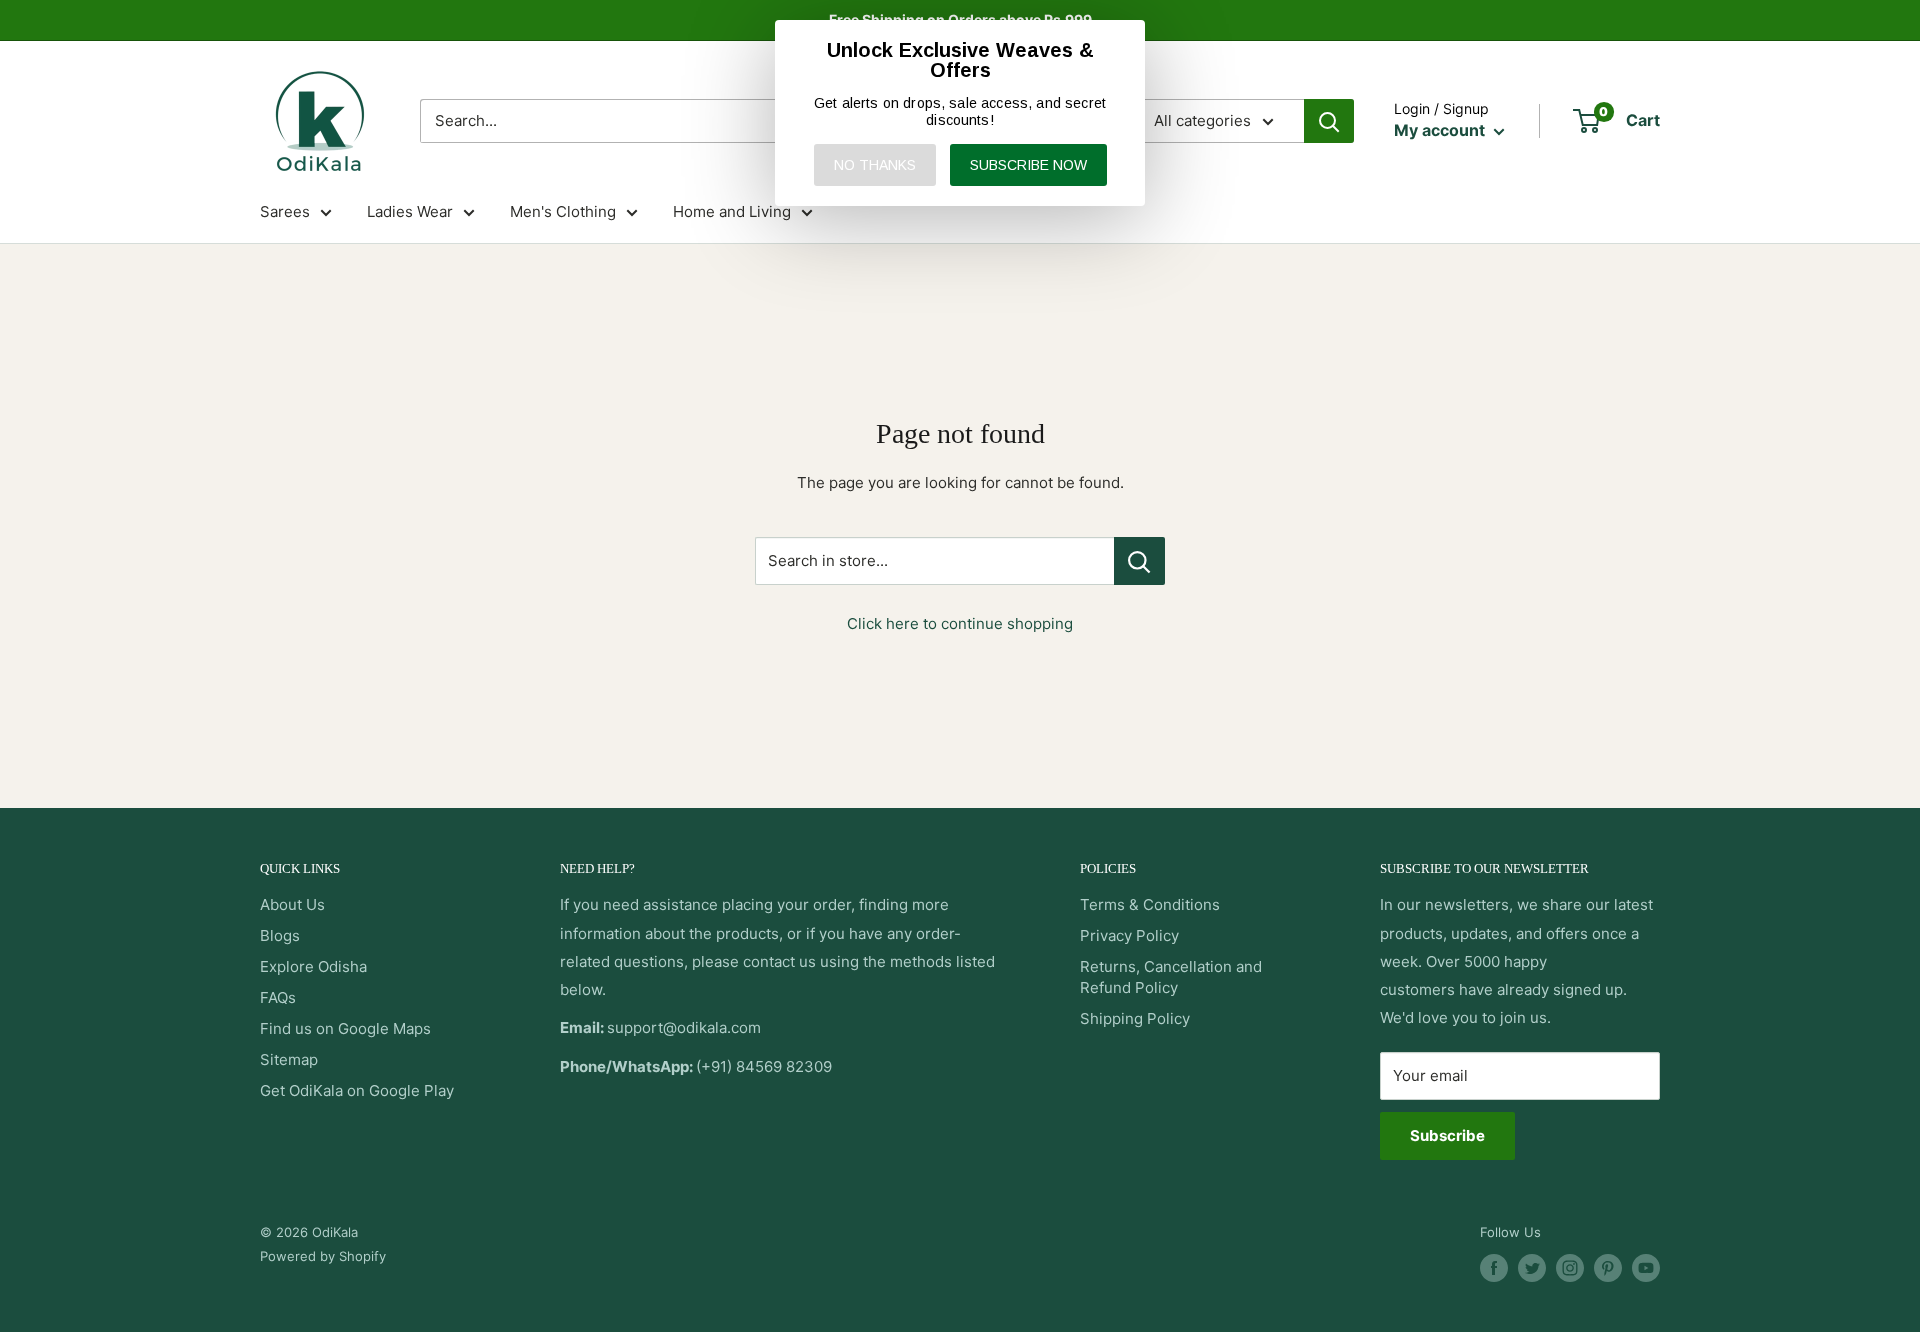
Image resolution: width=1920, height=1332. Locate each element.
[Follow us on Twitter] (1532, 1268)
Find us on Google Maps (345, 1028)
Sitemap (289, 1059)
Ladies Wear (410, 211)
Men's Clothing (563, 211)
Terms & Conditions (1150, 904)
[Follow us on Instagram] (1570, 1268)
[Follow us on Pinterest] (1608, 1268)
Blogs (280, 935)
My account (1441, 130)
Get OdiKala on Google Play (357, 1090)
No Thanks (875, 165)
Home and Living (732, 211)
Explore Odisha (313, 966)
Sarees (285, 211)
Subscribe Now (1028, 165)
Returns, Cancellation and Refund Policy (1171, 977)
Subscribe (1447, 1135)
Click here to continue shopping (960, 623)
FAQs (278, 997)
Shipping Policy (1135, 1018)
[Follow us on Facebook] (1494, 1268)
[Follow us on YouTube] (1646, 1268)
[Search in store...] (1139, 561)
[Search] (1329, 121)
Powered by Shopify (323, 1256)
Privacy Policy (1129, 935)
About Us (292, 904)
